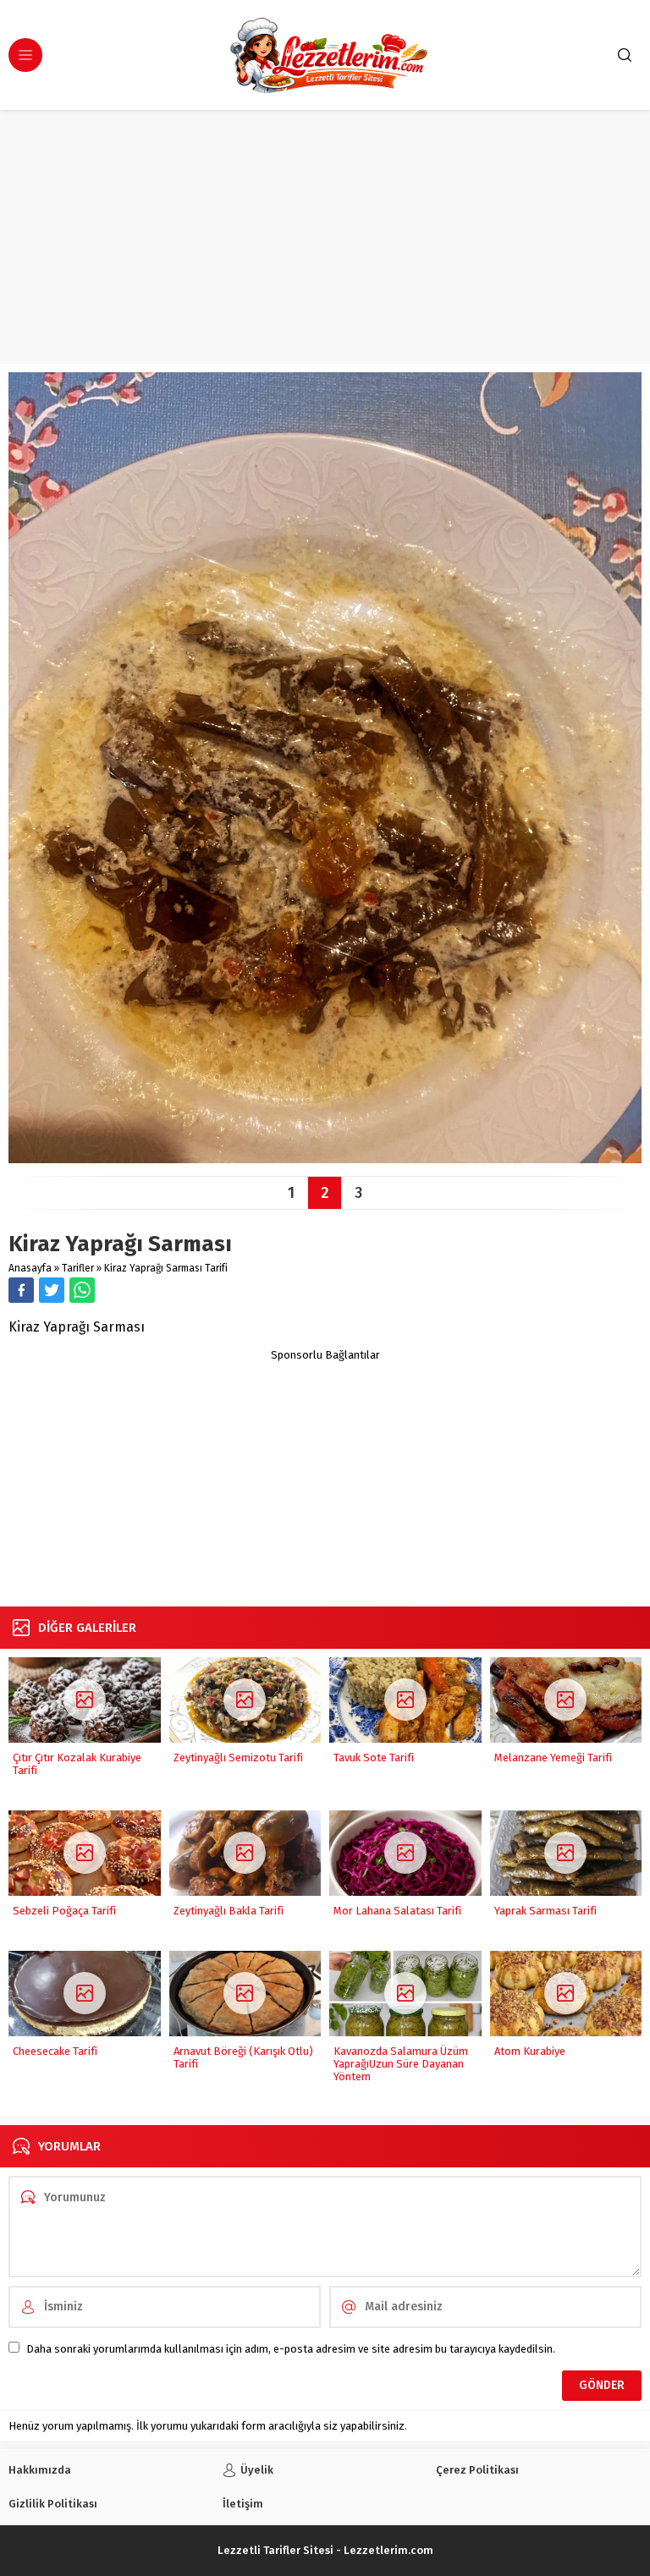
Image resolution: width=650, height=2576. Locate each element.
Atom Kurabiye (530, 2051)
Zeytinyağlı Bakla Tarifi (229, 1911)
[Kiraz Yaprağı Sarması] (325, 1157)
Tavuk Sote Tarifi (374, 1758)
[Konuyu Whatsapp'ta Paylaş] (82, 1290)
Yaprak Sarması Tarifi (545, 1911)
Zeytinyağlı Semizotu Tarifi (238, 1758)
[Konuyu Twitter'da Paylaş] (52, 1290)
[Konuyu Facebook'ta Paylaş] (21, 1290)
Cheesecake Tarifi (55, 2051)
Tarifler (78, 1268)
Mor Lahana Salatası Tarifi (397, 1911)
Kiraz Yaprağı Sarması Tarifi (166, 1268)
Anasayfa (30, 1268)
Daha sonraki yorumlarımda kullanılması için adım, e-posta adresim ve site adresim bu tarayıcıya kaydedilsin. (291, 2349)
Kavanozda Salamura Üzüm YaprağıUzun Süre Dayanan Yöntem (401, 2064)
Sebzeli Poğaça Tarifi (64, 1911)
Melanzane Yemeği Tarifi (553, 1758)
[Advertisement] (325, 237)
